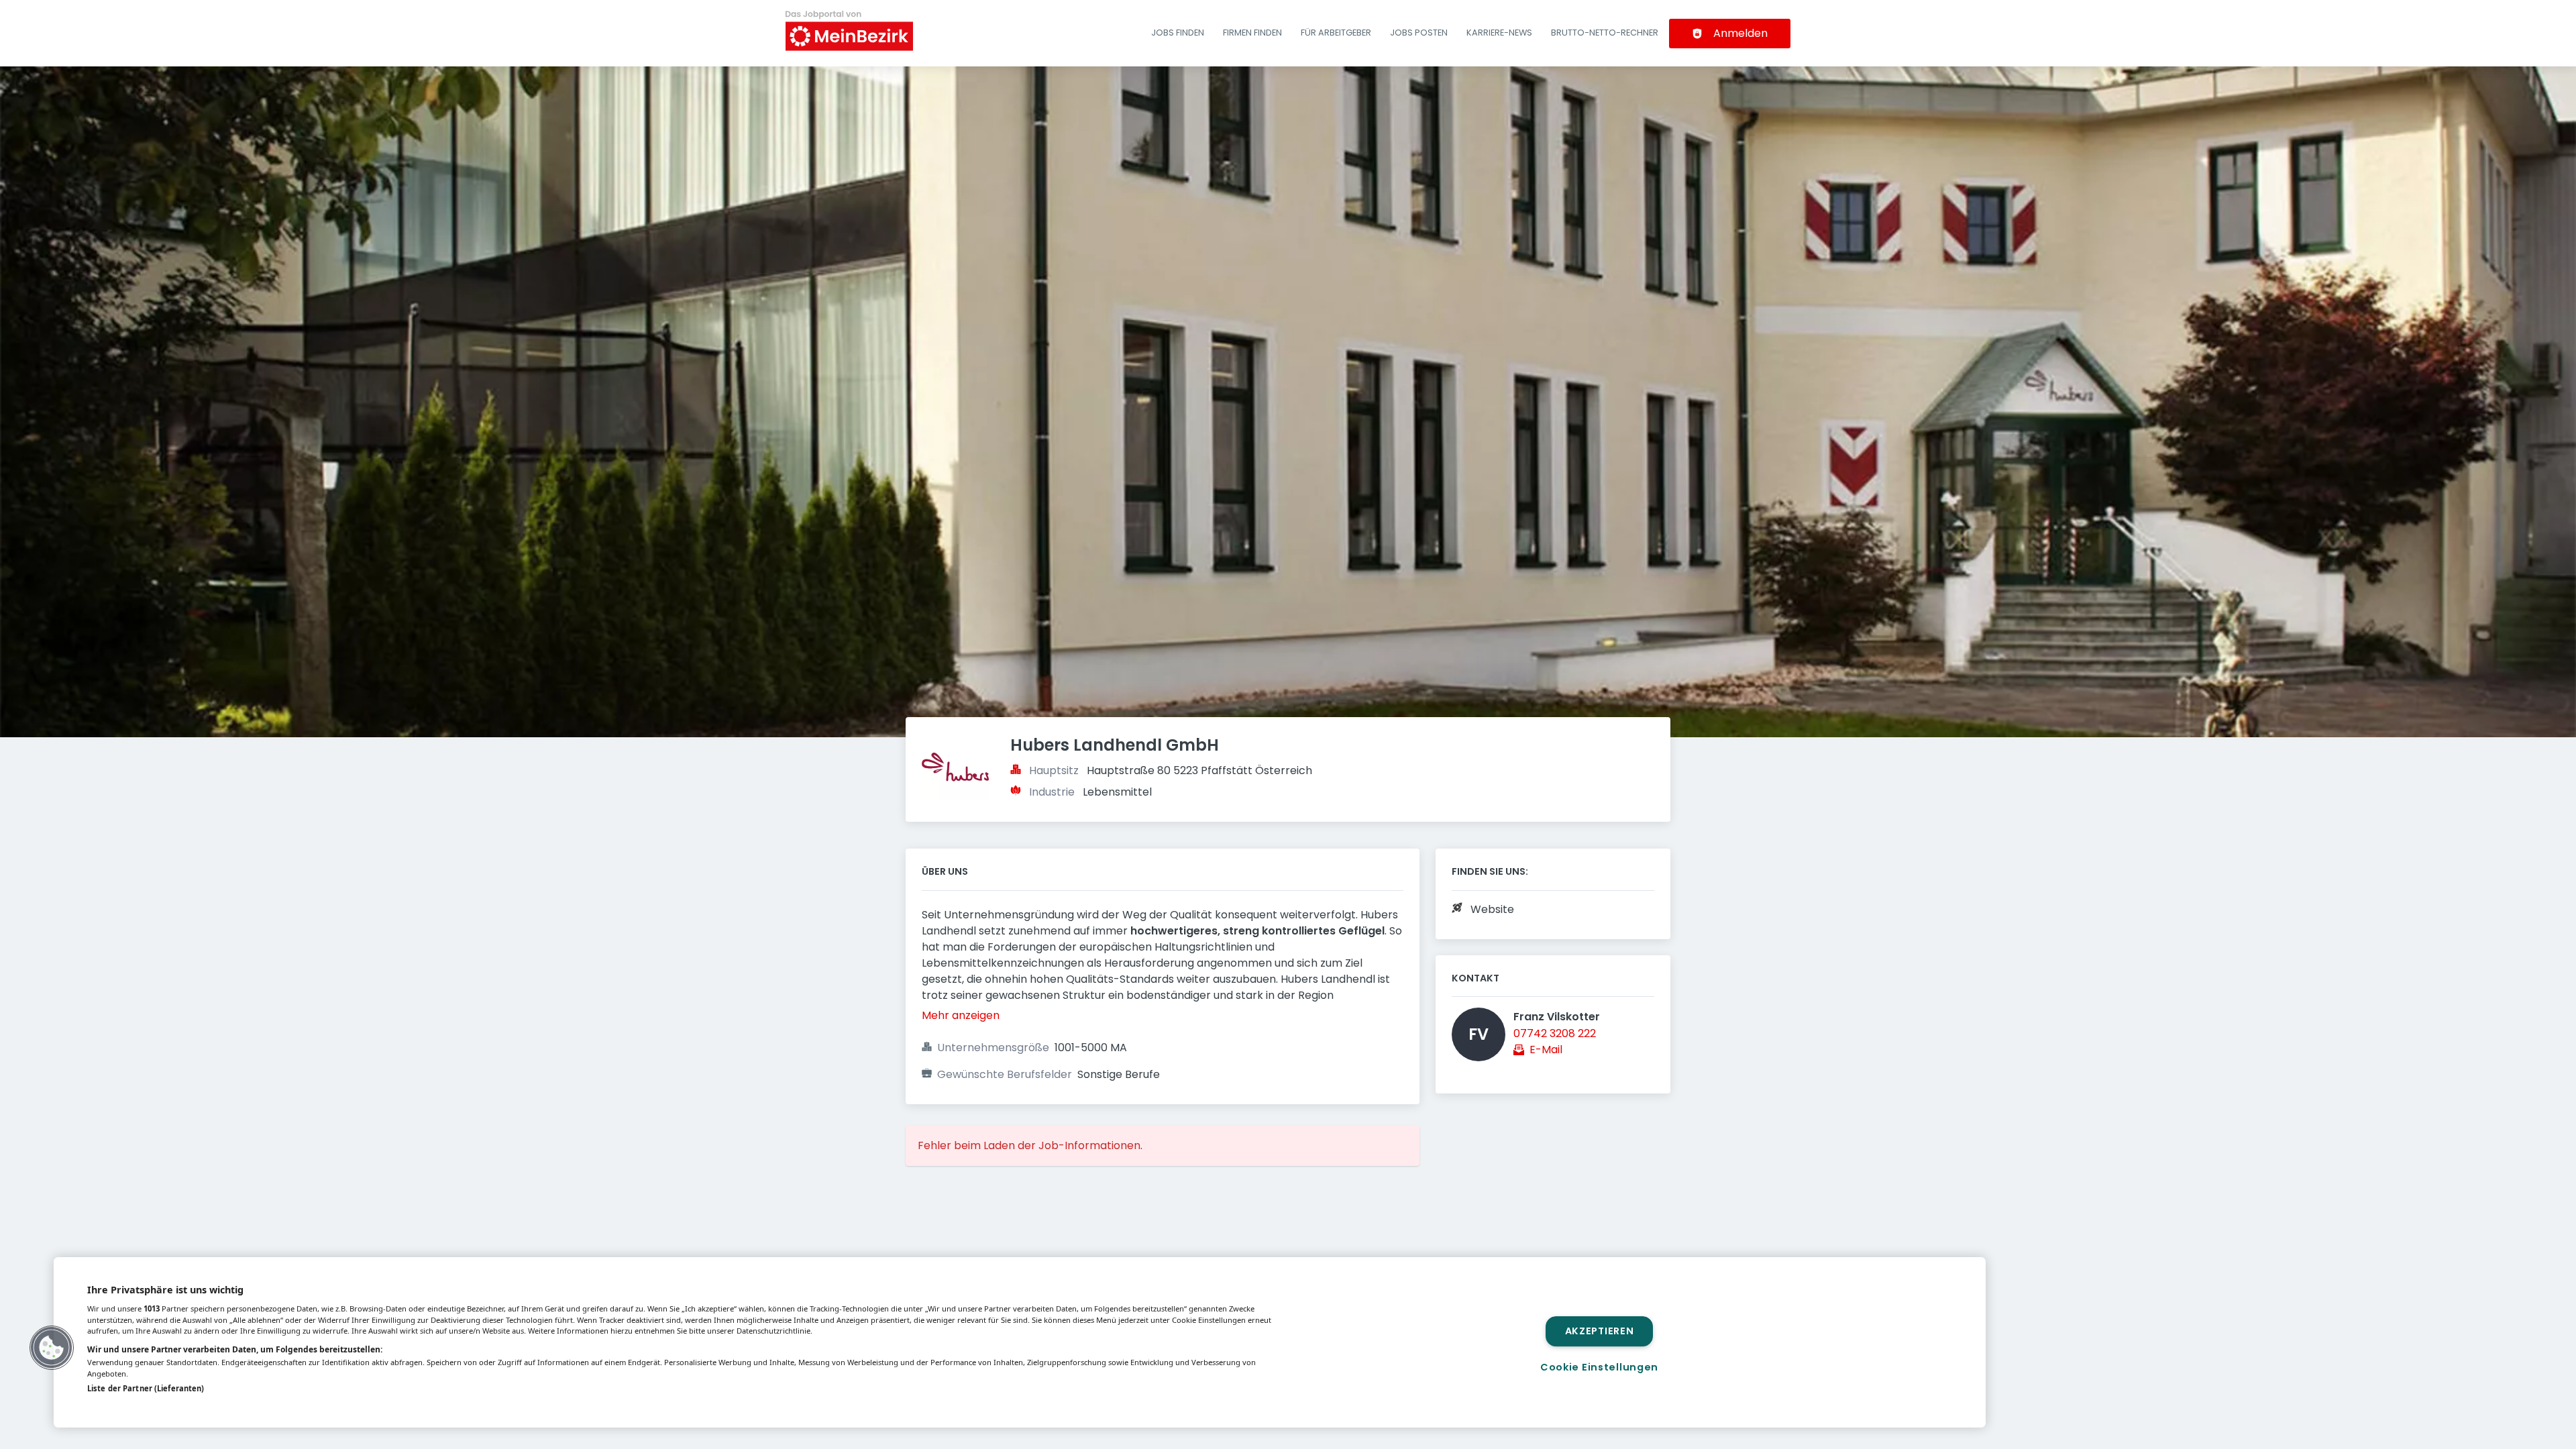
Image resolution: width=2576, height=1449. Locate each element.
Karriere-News (1499, 33)
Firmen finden (1252, 33)
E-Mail (1546, 1050)
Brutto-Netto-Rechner (1605, 33)
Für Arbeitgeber (1336, 33)
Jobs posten (1419, 33)
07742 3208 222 (1555, 1033)
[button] (52, 1348)
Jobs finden (1178, 33)
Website (1492, 909)
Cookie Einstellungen (1599, 1367)
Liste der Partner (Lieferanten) (146, 1388)
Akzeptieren (1600, 1331)
